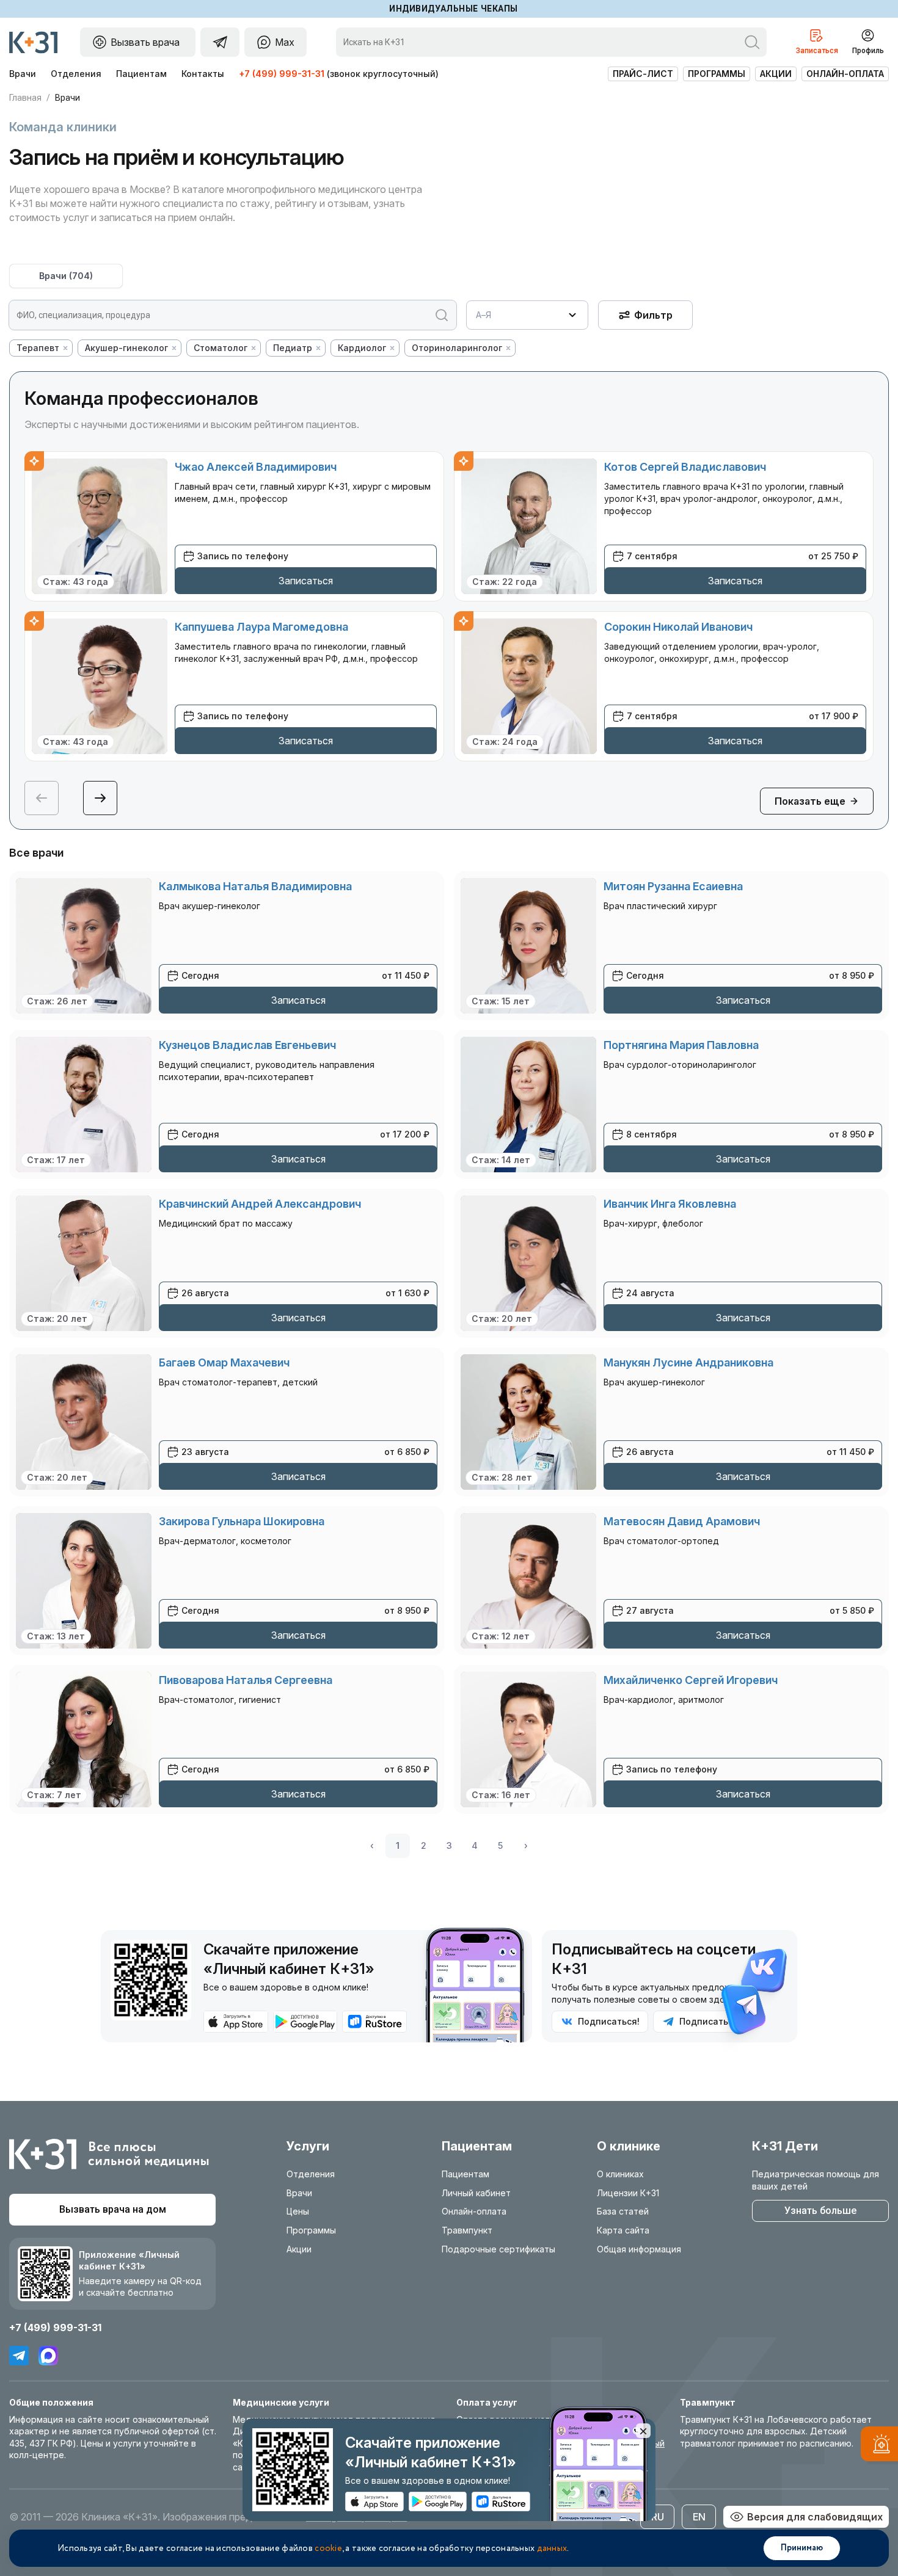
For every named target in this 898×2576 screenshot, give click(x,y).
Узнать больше (820, 2211)
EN (699, 2517)
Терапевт (38, 348)
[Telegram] (19, 2356)
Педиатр (293, 348)
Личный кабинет (476, 2193)
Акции (776, 74)
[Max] (48, 2356)
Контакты (203, 74)
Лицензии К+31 (628, 2193)
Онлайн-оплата (845, 74)
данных (552, 2549)
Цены (298, 2211)
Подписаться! (609, 2021)
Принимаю (802, 2548)
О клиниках (620, 2174)
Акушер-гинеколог (126, 348)
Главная (25, 98)
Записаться (306, 581)
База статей (623, 2211)
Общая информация (639, 2249)
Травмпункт (467, 2230)
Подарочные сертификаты (498, 2249)
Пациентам (141, 74)
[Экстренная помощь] (879, 2446)
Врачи (23, 74)
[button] (100, 798)
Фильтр (653, 315)
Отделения (76, 74)
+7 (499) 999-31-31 (282, 74)
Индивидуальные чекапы (454, 9)
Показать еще (810, 801)
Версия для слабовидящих (815, 2517)
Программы (717, 74)
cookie (328, 2549)
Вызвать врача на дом (113, 2209)
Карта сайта (623, 2230)
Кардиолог (362, 348)
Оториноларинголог (457, 348)
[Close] (643, 2431)
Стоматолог (221, 348)
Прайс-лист (643, 74)
